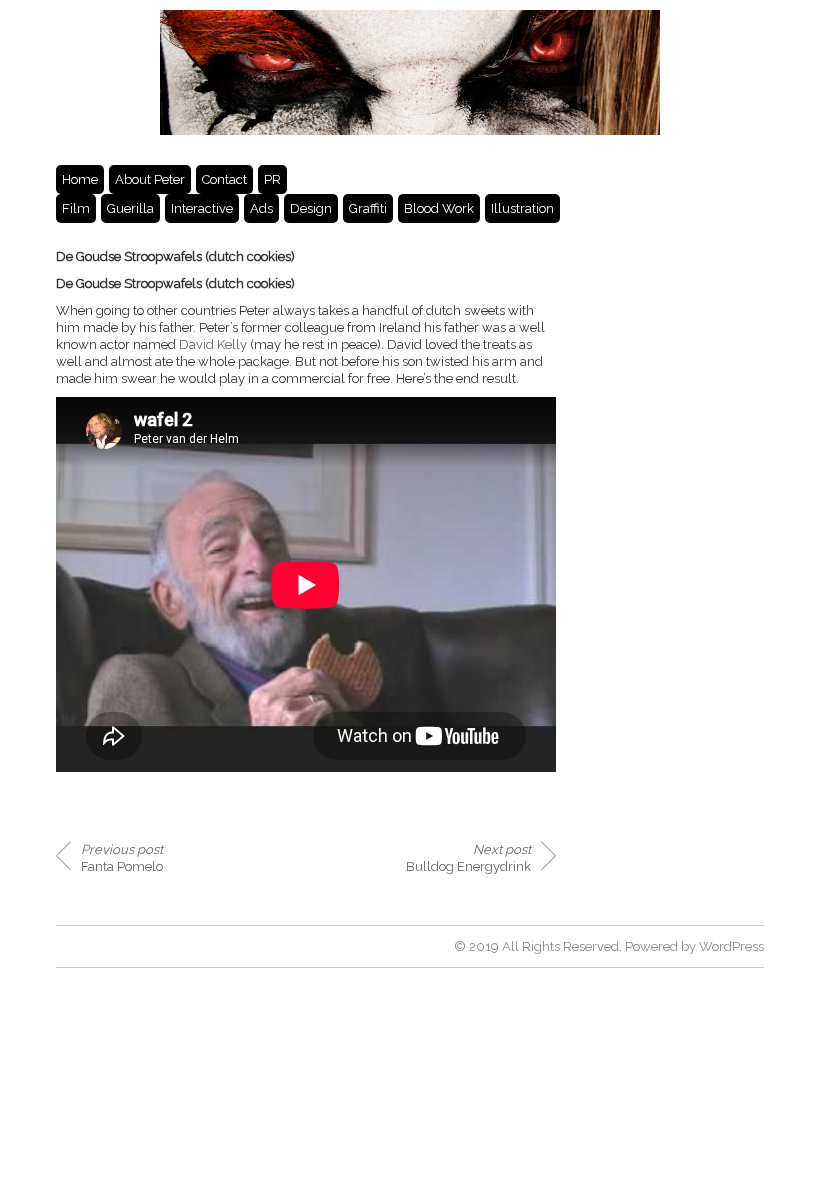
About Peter (150, 179)
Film (76, 208)
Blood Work (439, 208)
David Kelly (213, 344)
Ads (261, 208)
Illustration (522, 208)
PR (272, 179)
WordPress (731, 946)
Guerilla (130, 208)
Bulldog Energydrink (468, 858)
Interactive (202, 208)
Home (80, 179)
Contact (224, 179)
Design (311, 208)
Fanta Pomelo (122, 858)
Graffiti (368, 208)
